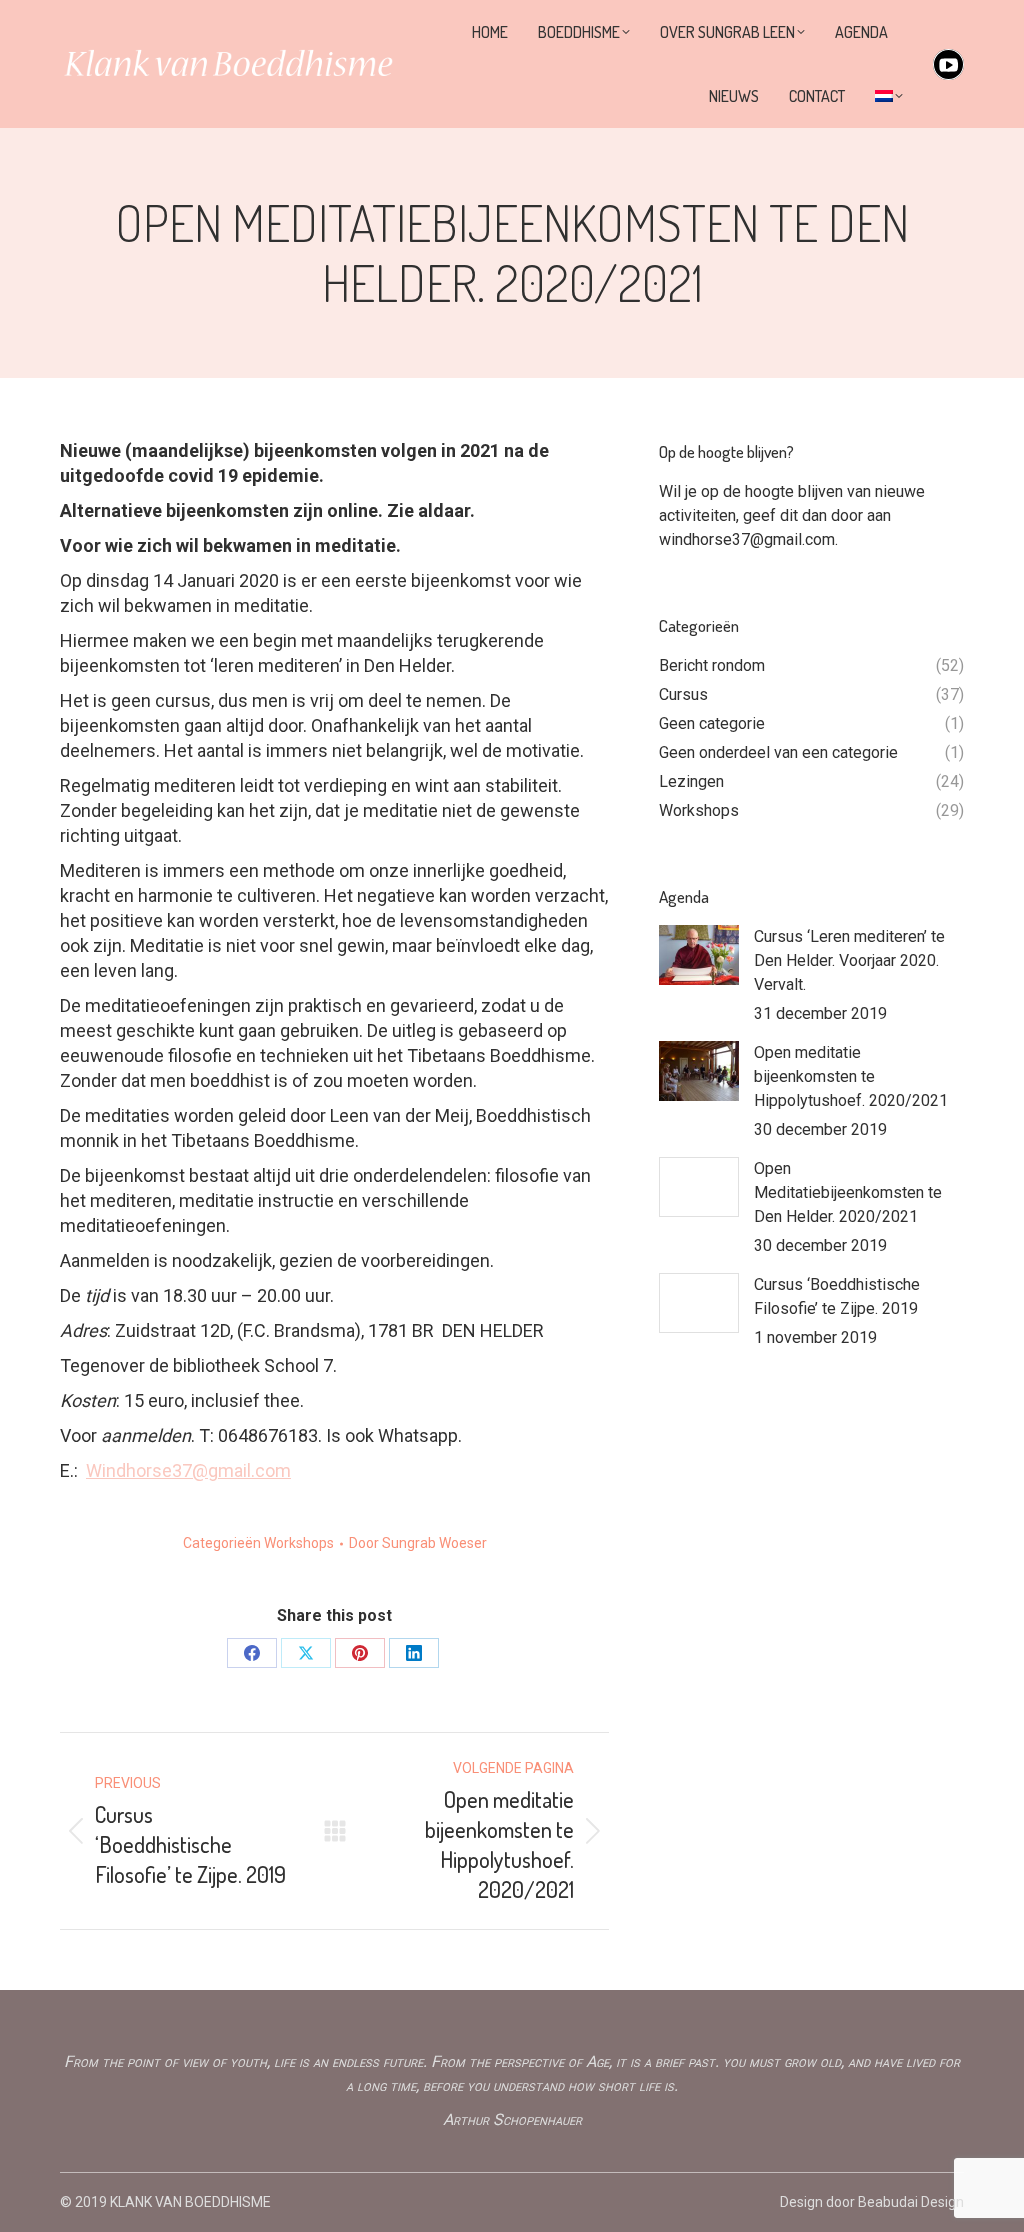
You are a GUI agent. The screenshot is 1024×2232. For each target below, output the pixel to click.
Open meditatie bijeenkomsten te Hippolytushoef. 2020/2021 (851, 1076)
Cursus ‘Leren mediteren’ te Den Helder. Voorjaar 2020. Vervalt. (849, 960)
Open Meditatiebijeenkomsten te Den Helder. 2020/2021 (848, 1192)
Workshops (299, 1543)
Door (418, 1543)
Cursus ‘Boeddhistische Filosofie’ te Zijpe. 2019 (837, 1296)
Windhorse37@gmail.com (188, 1470)
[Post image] (699, 955)
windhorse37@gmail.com (747, 539)
